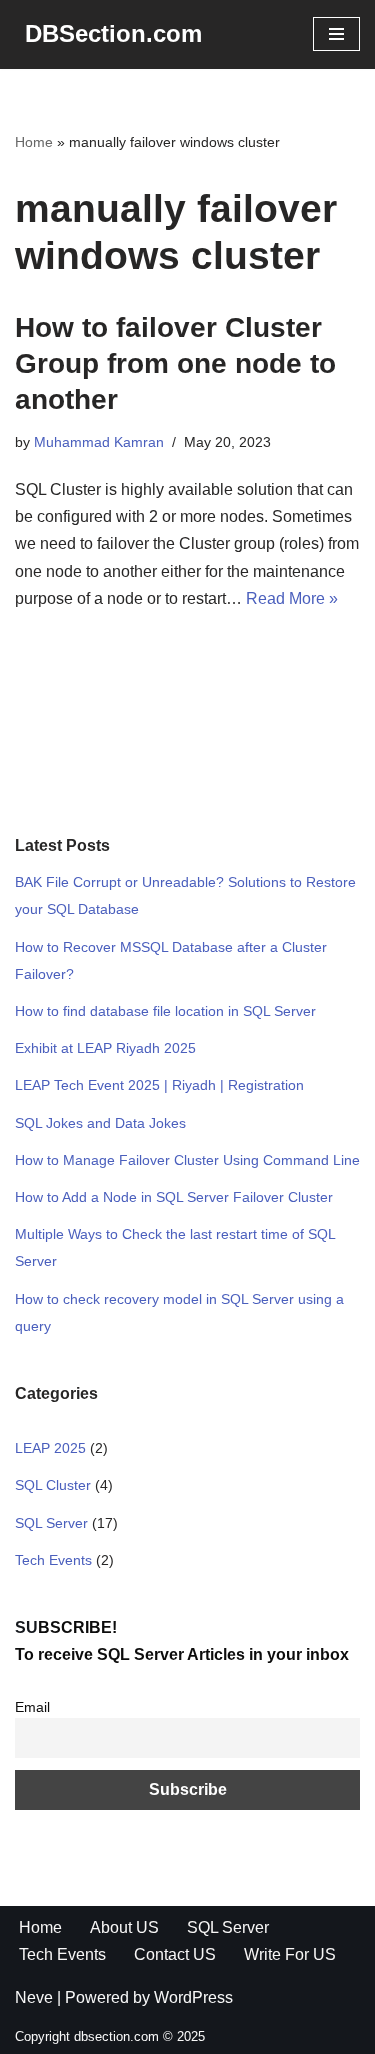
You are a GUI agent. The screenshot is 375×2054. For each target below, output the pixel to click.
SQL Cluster (53, 1485)
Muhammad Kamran (99, 442)
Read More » (292, 598)
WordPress (193, 1997)
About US (124, 1927)
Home (34, 142)
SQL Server (51, 1523)
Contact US (175, 1954)
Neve (34, 1997)
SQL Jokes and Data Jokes (100, 1123)
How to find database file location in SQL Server (165, 1011)
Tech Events (53, 1560)
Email (32, 1707)
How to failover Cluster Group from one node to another (175, 364)
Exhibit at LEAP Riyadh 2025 (105, 1048)
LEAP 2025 (50, 1448)
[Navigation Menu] (336, 34)
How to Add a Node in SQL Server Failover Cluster (174, 1197)
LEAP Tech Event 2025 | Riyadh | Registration (159, 1085)
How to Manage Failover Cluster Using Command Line (187, 1160)
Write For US (290, 1954)
